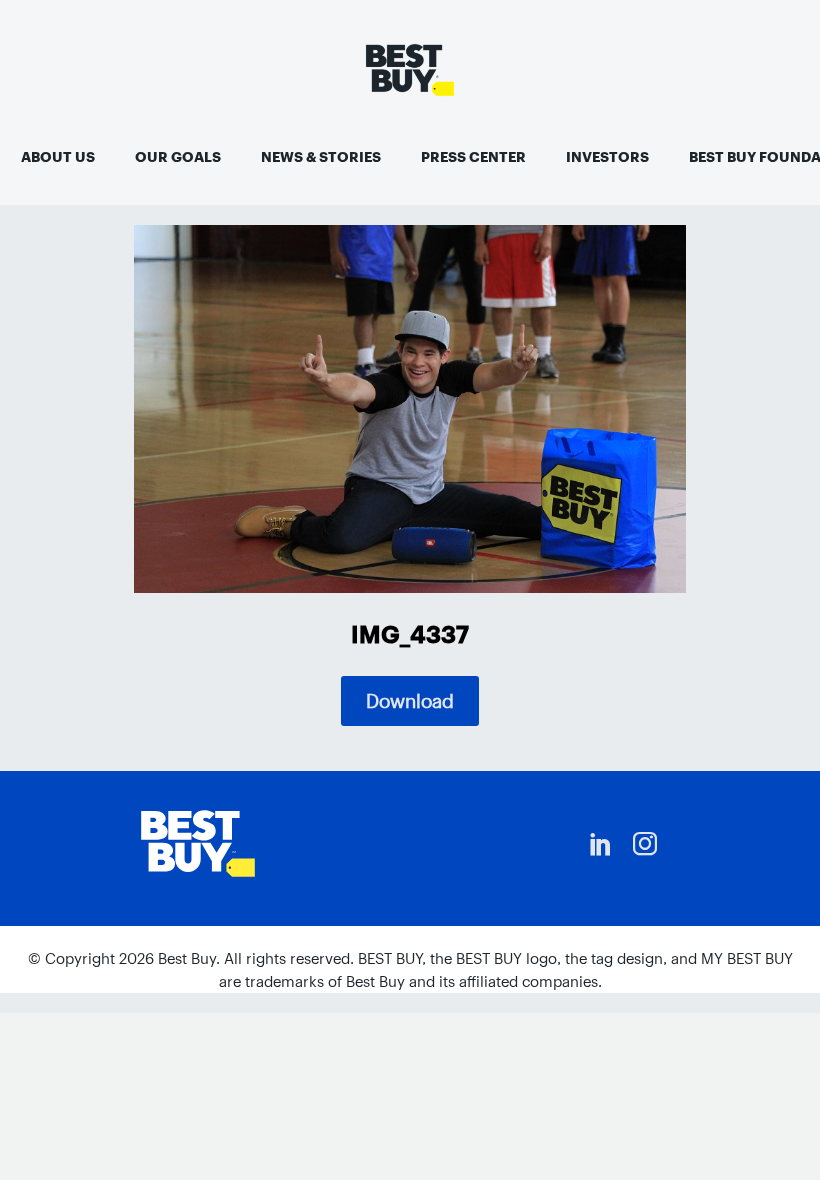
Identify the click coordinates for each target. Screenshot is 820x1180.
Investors (607, 157)
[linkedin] (601, 844)
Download (410, 701)
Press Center (473, 157)
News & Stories (321, 157)
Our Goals (178, 157)
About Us (58, 157)
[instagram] (645, 844)
